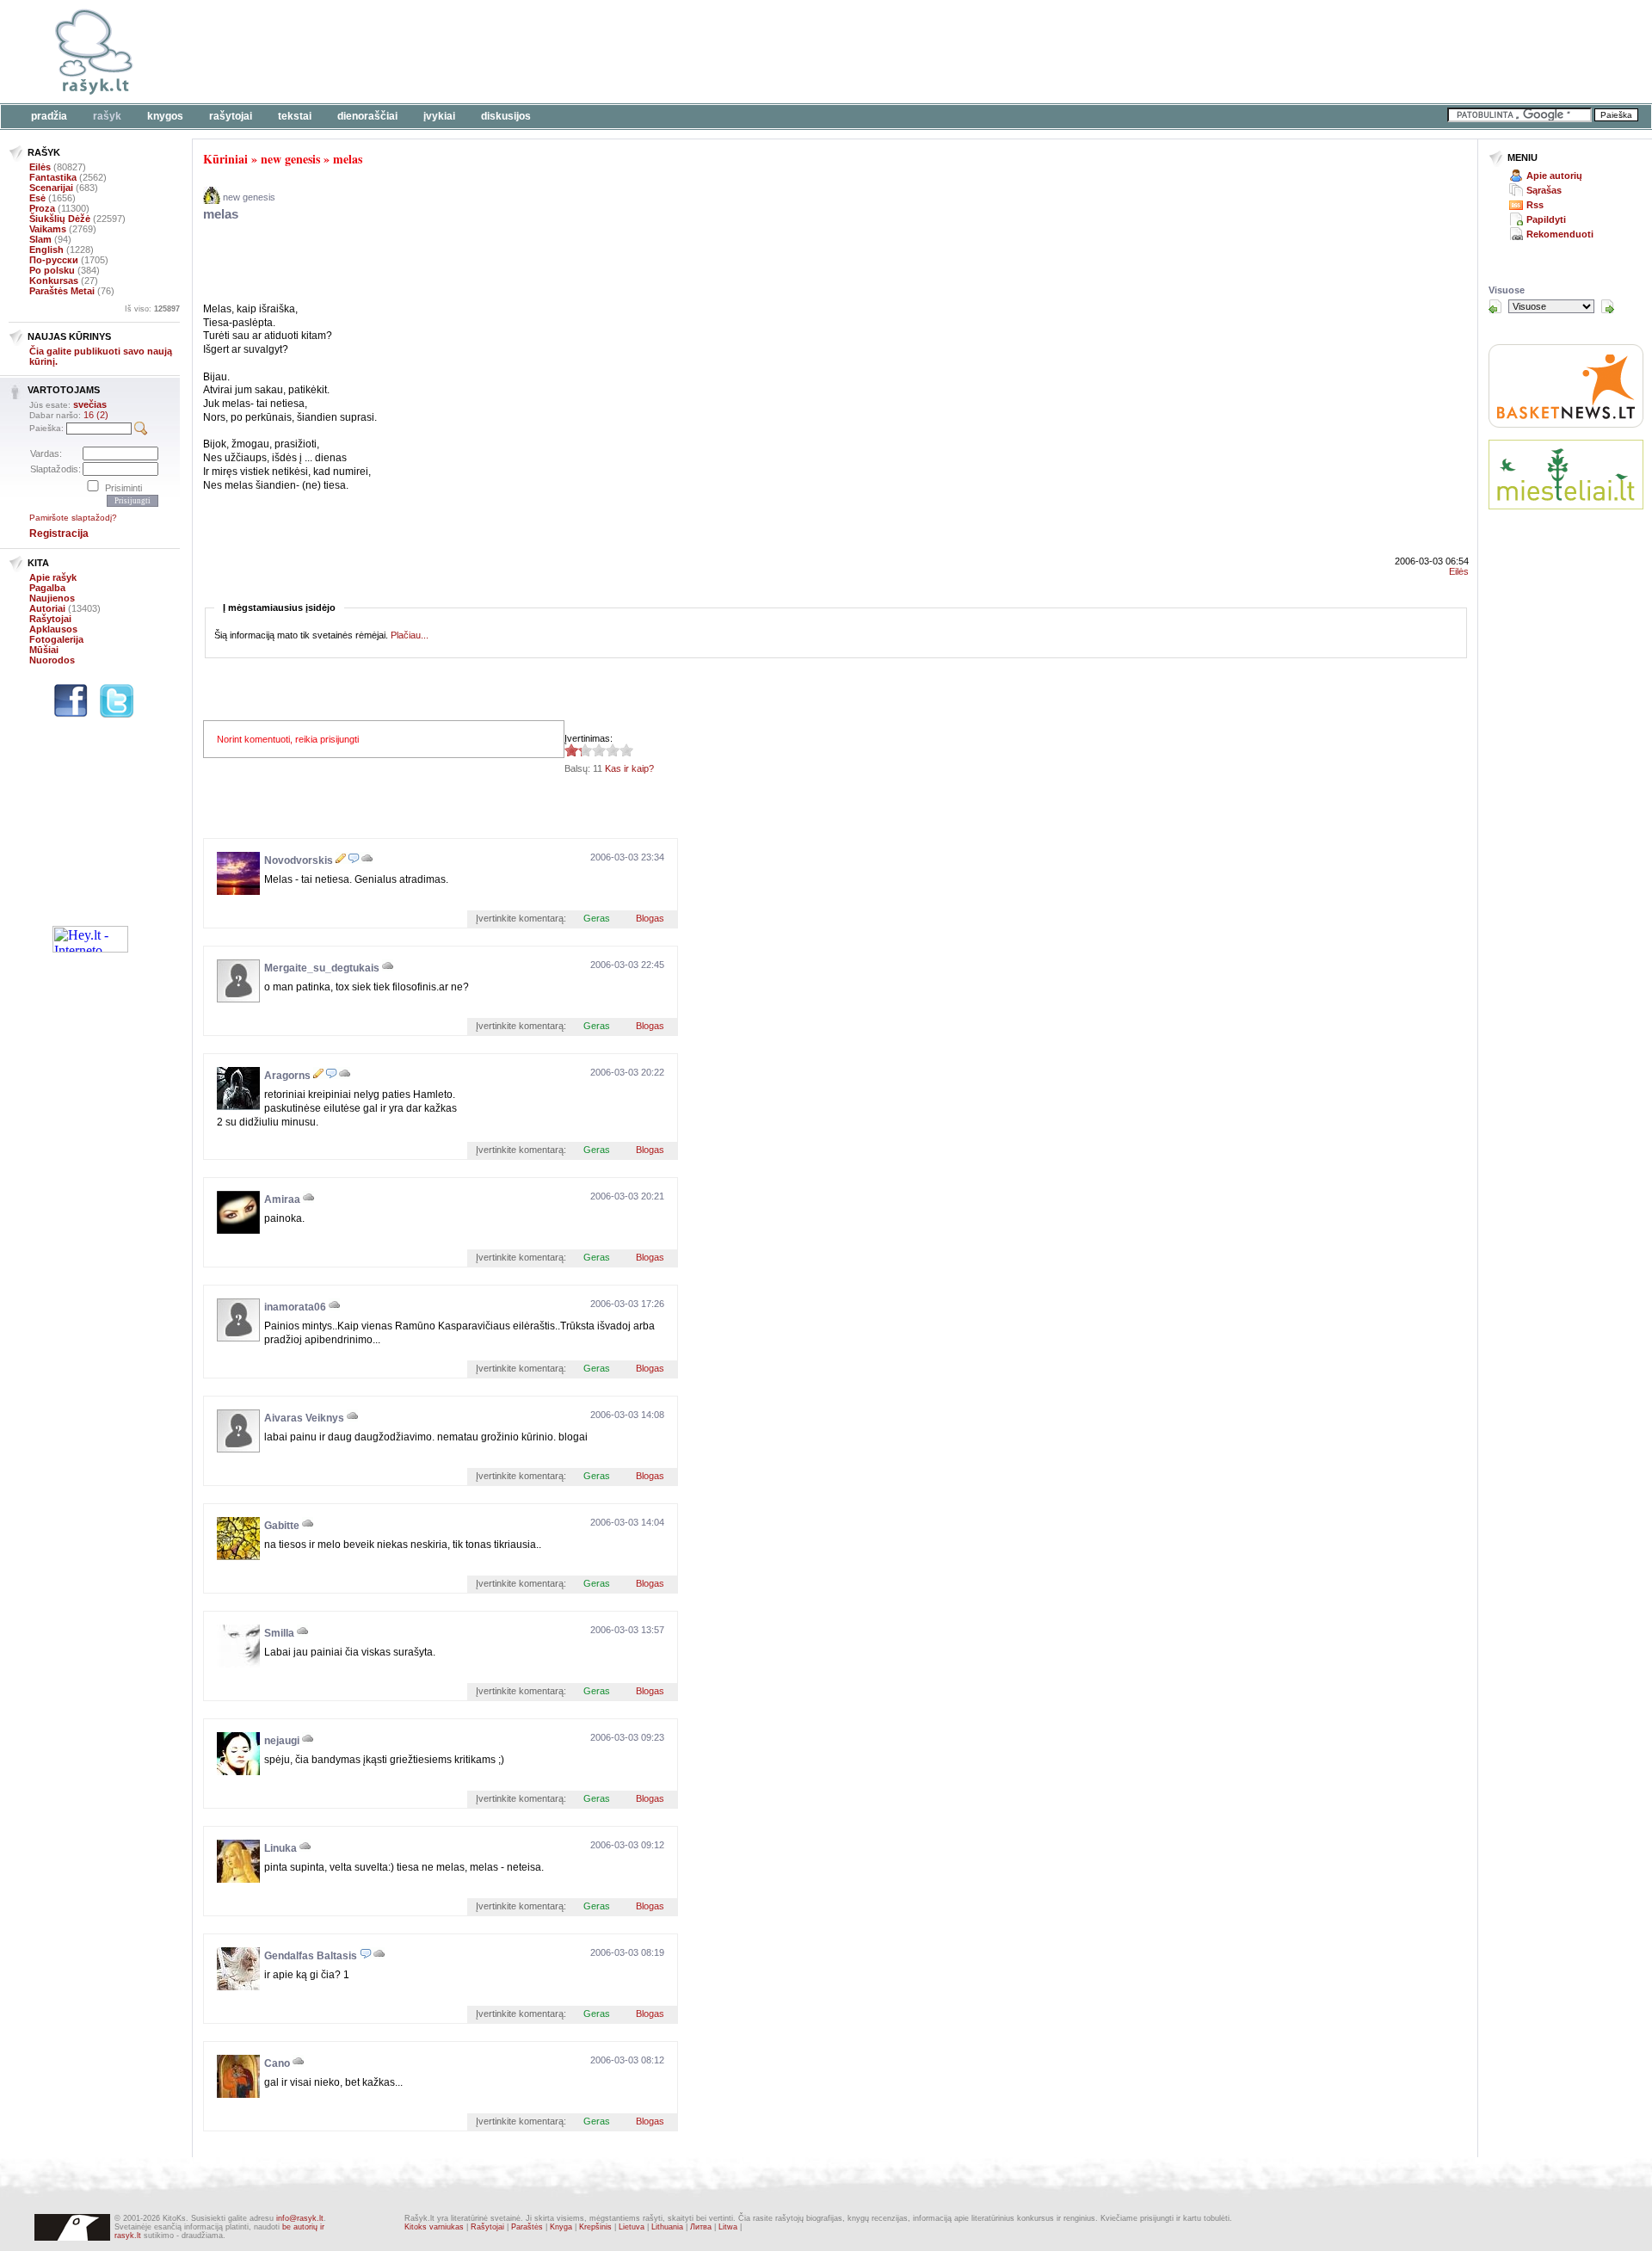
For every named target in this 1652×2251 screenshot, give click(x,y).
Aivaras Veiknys (304, 1418)
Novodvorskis (299, 860)
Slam (40, 239)
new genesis (290, 159)
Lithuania (667, 2227)
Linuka (280, 1848)
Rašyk (107, 116)
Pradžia (49, 116)
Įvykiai (439, 116)
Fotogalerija (56, 639)
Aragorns (287, 1076)
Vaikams (48, 229)
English (46, 250)
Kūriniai (225, 159)
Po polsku (52, 270)
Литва (701, 2227)
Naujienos (52, 598)
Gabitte (282, 1526)
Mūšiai (44, 650)
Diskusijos (506, 116)
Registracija (59, 533)
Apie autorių (1554, 176)
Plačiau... (410, 635)
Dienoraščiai (367, 116)
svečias (90, 404)
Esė (37, 198)
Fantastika (53, 177)
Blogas (650, 918)
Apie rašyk (53, 577)
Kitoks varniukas (434, 2227)
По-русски (54, 260)
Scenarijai (51, 188)
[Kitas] (1607, 306)
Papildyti (1546, 219)
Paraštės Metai (62, 291)
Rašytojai (231, 116)
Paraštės (527, 2227)
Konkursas (54, 281)
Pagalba (47, 588)
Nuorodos (52, 660)
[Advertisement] (529, 52)
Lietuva (632, 2227)
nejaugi (282, 1741)
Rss (1535, 205)
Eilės (40, 167)
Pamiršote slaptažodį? (73, 518)
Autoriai (47, 608)
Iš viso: (152, 309)
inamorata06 (295, 1307)
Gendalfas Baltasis (311, 1956)
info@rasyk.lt (300, 2218)
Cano (277, 2063)
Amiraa (282, 1200)
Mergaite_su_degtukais (322, 968)
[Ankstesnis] (1495, 306)
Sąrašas (1544, 190)
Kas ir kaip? (629, 768)
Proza (42, 208)
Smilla (279, 1633)
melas (348, 159)
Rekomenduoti (1560, 234)
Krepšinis (595, 2227)
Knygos (165, 116)
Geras (597, 918)
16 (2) (96, 415)
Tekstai (295, 116)
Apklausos (53, 629)
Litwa (728, 2227)
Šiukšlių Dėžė (60, 219)
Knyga (561, 2227)
